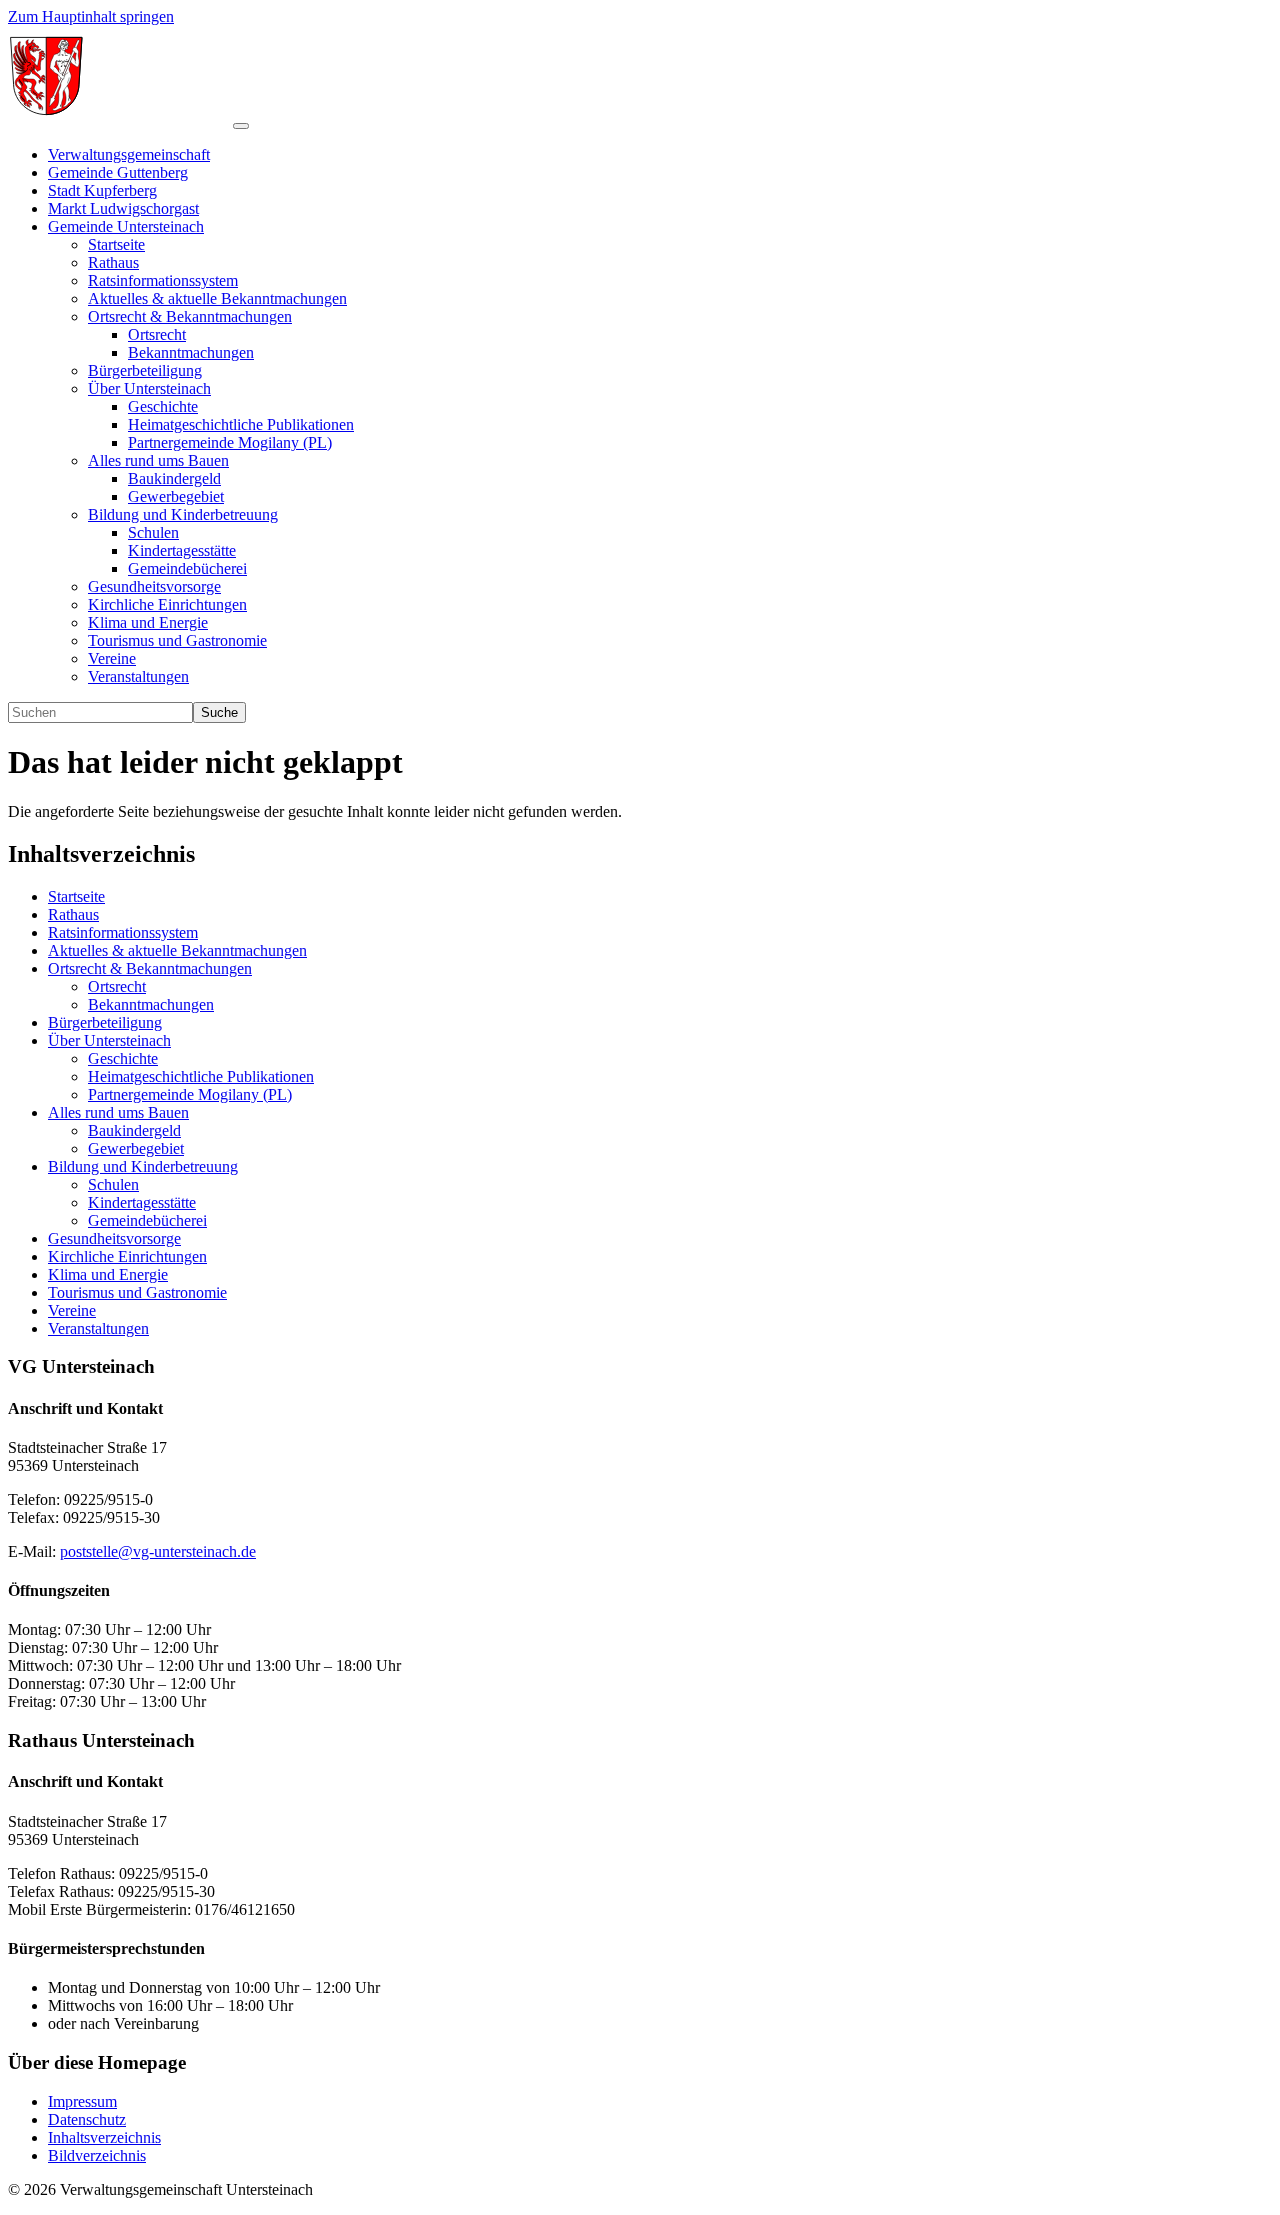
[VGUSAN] (120, 120)
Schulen (113, 1184)
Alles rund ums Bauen (118, 1112)
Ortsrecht (117, 986)
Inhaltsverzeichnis (104, 2137)
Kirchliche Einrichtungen (127, 1256)
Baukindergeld (134, 1130)
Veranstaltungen (98, 1328)
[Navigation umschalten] (241, 126)
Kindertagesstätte (142, 1202)
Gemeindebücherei (147, 1220)
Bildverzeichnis (97, 2155)
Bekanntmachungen (151, 1004)
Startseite (76, 896)
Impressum (82, 2101)
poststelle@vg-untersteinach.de (158, 1551)
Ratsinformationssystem (123, 932)
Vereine (72, 1310)
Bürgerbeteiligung (105, 1022)
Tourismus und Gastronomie (137, 1292)
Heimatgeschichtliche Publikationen (201, 1076)
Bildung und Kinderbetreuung (143, 1166)
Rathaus (73, 914)
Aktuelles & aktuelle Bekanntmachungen (177, 950)
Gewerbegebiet (136, 1148)
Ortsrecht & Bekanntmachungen (150, 968)
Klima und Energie (108, 1274)
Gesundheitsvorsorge (114, 1238)
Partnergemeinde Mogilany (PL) (190, 1094)
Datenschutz (87, 2119)
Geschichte (123, 1058)
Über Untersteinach (109, 1040)
